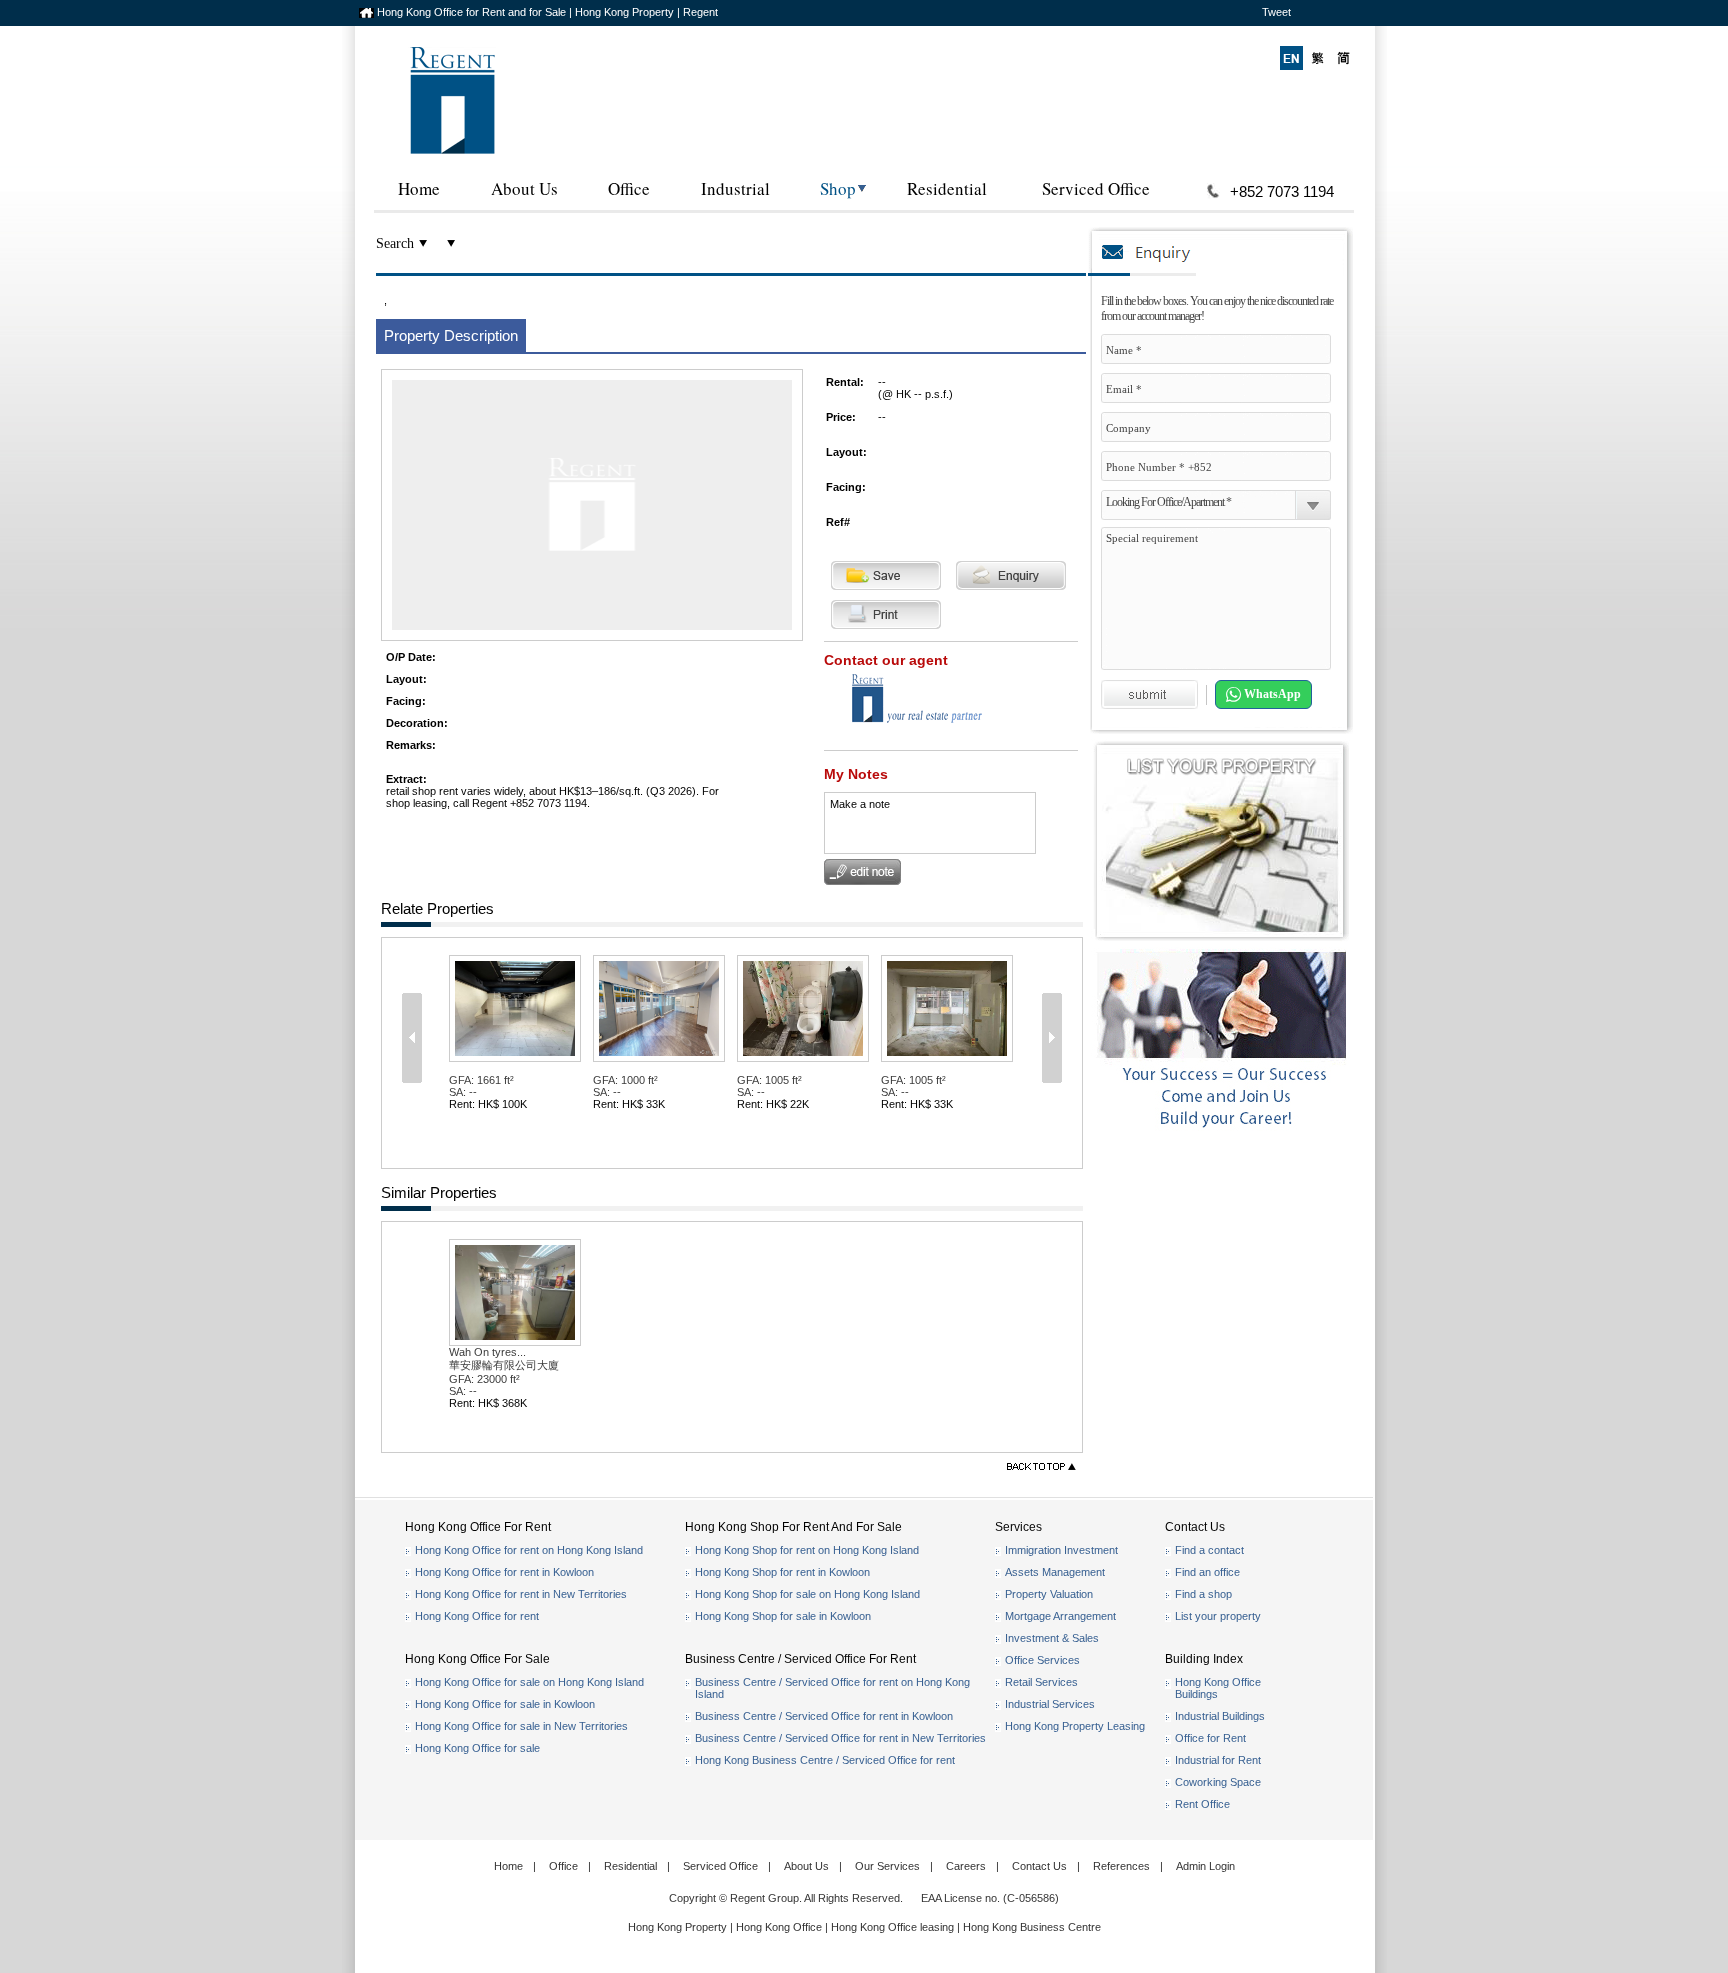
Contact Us (1039, 1866)
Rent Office (1202, 1804)
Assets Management (1055, 1572)
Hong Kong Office (779, 1927)
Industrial (735, 188)
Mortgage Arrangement (1060, 1616)
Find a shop (1203, 1594)
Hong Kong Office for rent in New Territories (521, 1594)
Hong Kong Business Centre (1032, 1927)
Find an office (1207, 1572)
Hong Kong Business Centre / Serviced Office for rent (825, 1760)
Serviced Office (1096, 188)
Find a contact (1209, 1550)
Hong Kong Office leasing (894, 1927)
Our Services (887, 1866)
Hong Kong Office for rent (477, 1616)
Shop (838, 188)
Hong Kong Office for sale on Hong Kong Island (529, 1682)
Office (629, 188)
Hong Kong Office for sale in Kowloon (505, 1704)
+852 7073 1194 (1282, 191)
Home (419, 188)
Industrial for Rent (1218, 1760)
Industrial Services (1050, 1704)
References (1121, 1866)
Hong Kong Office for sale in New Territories (521, 1726)
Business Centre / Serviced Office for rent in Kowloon (824, 1716)
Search (395, 243)
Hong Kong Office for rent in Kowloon (504, 1572)
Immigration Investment (1061, 1550)
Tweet (1276, 12)
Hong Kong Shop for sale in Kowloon (783, 1616)
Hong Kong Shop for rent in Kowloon (782, 1572)
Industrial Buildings (1220, 1716)
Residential (947, 188)
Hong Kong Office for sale (477, 1748)
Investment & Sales (1052, 1638)
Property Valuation (1049, 1594)
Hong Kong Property (677, 1927)
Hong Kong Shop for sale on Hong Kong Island (807, 1594)
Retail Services (1041, 1682)
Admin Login (1205, 1866)
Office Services (1042, 1660)
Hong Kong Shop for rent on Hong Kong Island (807, 1550)
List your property (1218, 1616)
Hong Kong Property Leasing (1075, 1726)
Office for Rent (1210, 1738)
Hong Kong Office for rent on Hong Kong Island (529, 1550)
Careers (966, 1866)
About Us (524, 188)
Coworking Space (1218, 1782)
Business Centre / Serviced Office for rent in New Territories (840, 1738)
